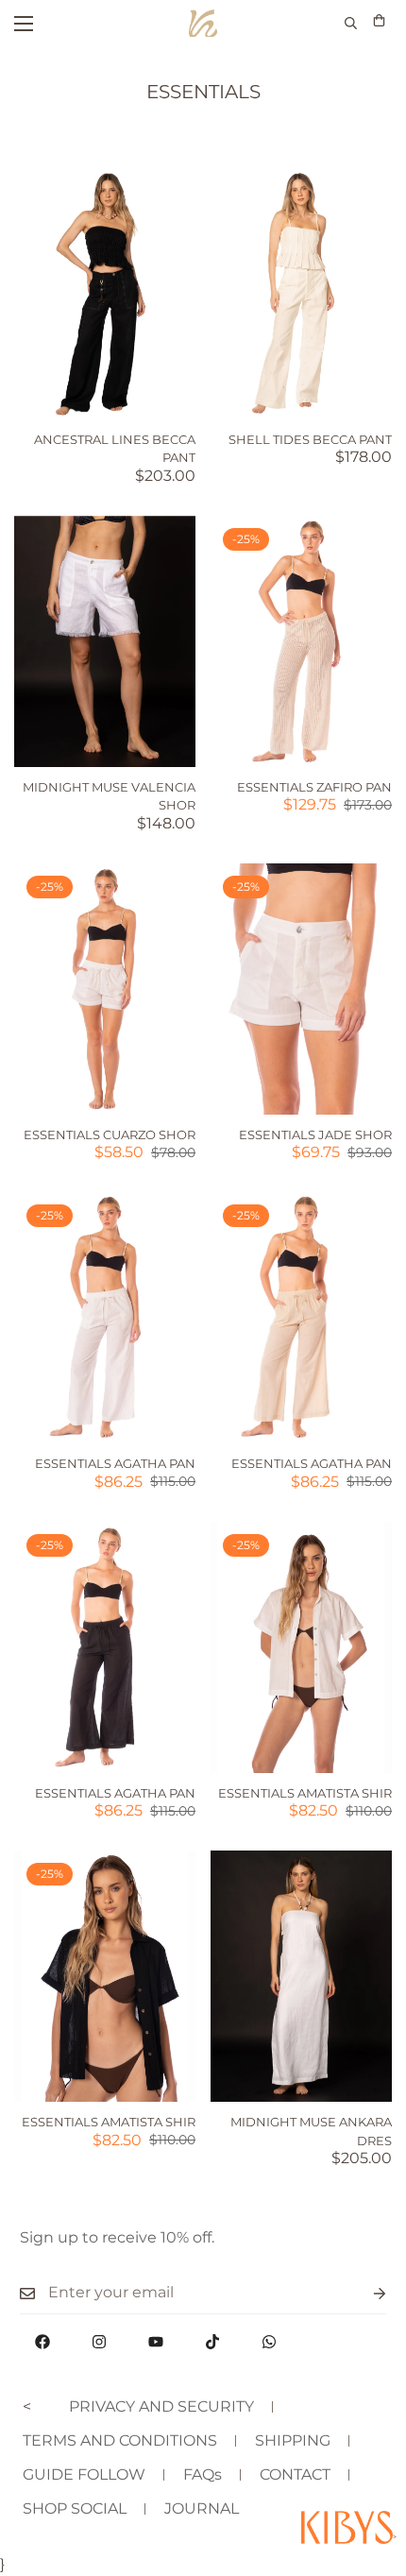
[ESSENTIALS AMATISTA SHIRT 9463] (301, 1647)
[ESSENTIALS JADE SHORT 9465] (301, 989)
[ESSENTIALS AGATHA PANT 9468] (301, 1318)
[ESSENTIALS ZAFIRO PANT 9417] (301, 641)
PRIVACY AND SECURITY (161, 2406)
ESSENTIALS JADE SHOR (315, 1134)
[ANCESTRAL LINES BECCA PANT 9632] (105, 294)
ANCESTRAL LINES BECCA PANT (115, 449)
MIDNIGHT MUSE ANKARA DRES (311, 2131)
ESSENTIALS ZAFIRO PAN (314, 787)
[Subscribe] (364, 2293)
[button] (379, 23)
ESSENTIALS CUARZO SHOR (110, 1134)
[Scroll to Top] (372, 2476)
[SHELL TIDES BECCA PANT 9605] (301, 294)
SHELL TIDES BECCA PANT (310, 439)
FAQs (203, 2474)
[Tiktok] (212, 2342)
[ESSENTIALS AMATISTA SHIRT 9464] (105, 1976)
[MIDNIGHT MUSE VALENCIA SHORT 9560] (105, 641)
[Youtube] (156, 2342)
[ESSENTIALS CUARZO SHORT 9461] (105, 989)
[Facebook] (42, 2342)
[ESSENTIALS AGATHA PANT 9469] (105, 1647)
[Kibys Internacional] (203, 23)
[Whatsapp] (269, 2342)
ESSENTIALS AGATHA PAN (115, 1463)
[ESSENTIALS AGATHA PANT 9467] (105, 1318)
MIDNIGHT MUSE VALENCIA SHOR (109, 796)
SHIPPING (293, 2440)
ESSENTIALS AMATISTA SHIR (305, 1793)
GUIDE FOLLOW (84, 2474)
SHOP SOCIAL (75, 2508)
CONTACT (295, 2474)
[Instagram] (99, 2342)
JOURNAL (202, 2508)
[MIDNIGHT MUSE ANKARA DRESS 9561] (301, 1976)
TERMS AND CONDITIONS (120, 2440)
